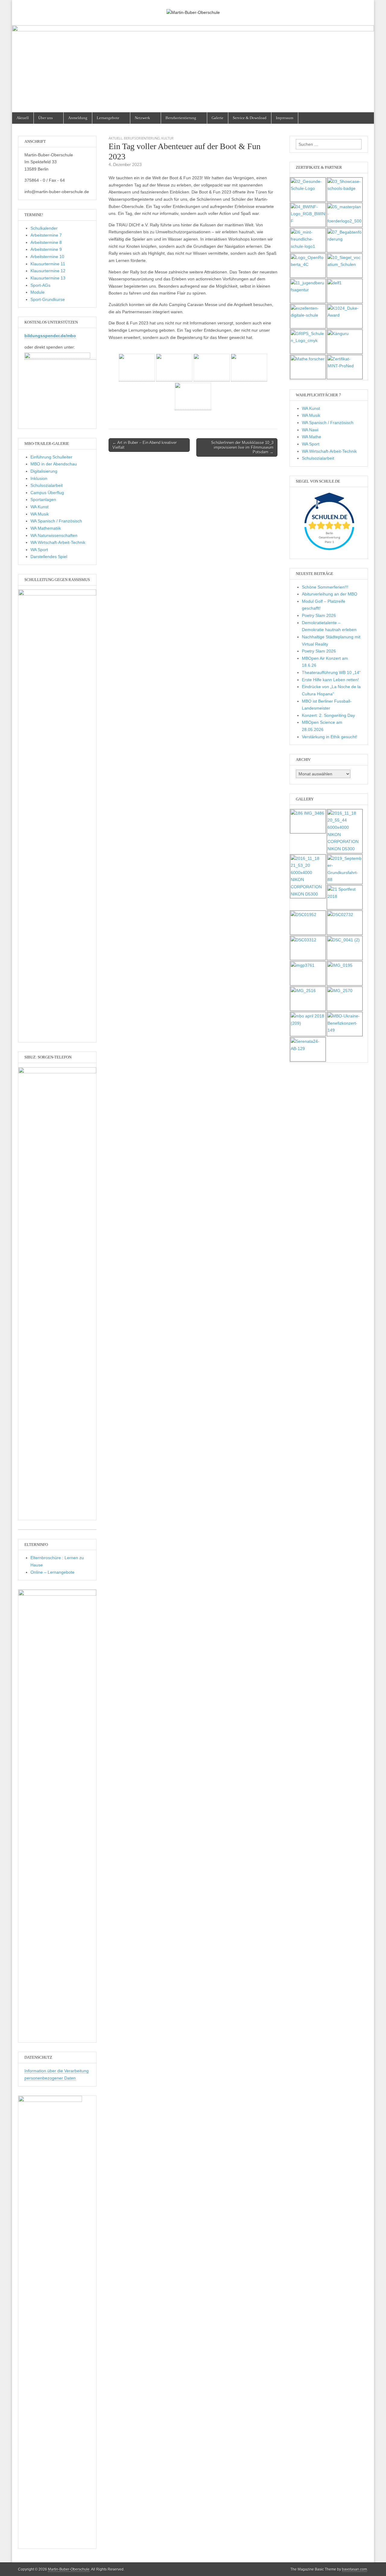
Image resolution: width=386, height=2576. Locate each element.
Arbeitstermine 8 (46, 242)
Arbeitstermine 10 (47, 257)
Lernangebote (108, 118)
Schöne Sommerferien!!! (325, 587)
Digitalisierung (44, 471)
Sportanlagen (43, 500)
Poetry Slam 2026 (319, 615)
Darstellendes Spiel (49, 557)
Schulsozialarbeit (47, 485)
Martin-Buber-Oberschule (69, 2569)
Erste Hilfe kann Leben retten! (330, 680)
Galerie (218, 118)
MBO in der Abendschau (54, 464)
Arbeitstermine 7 (46, 235)
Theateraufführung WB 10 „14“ (331, 672)
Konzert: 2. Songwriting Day (328, 715)
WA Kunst (40, 507)
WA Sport (39, 550)
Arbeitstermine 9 (46, 249)
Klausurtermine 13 (48, 278)
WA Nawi (310, 430)
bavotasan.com (354, 2569)
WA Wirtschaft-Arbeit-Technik (58, 542)
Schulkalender (44, 228)
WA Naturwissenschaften (54, 535)
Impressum (285, 118)
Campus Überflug (47, 493)
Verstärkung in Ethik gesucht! (330, 737)
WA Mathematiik (46, 528)
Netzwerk (142, 118)
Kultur (168, 138)
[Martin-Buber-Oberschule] (193, 8)
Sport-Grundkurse (48, 299)
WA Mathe (312, 437)
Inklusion (39, 478)
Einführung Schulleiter (51, 457)
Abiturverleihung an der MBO (330, 594)
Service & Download (250, 118)
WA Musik (40, 514)
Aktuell (23, 118)
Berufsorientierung (181, 118)
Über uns (46, 118)
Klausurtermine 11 (48, 264)
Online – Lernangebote (52, 1572)
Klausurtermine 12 (48, 271)
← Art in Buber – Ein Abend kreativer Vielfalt (145, 445)
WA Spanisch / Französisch (56, 521)
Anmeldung (78, 118)
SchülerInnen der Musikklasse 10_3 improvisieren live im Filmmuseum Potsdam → (242, 447)
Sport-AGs (40, 285)
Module (38, 292)
